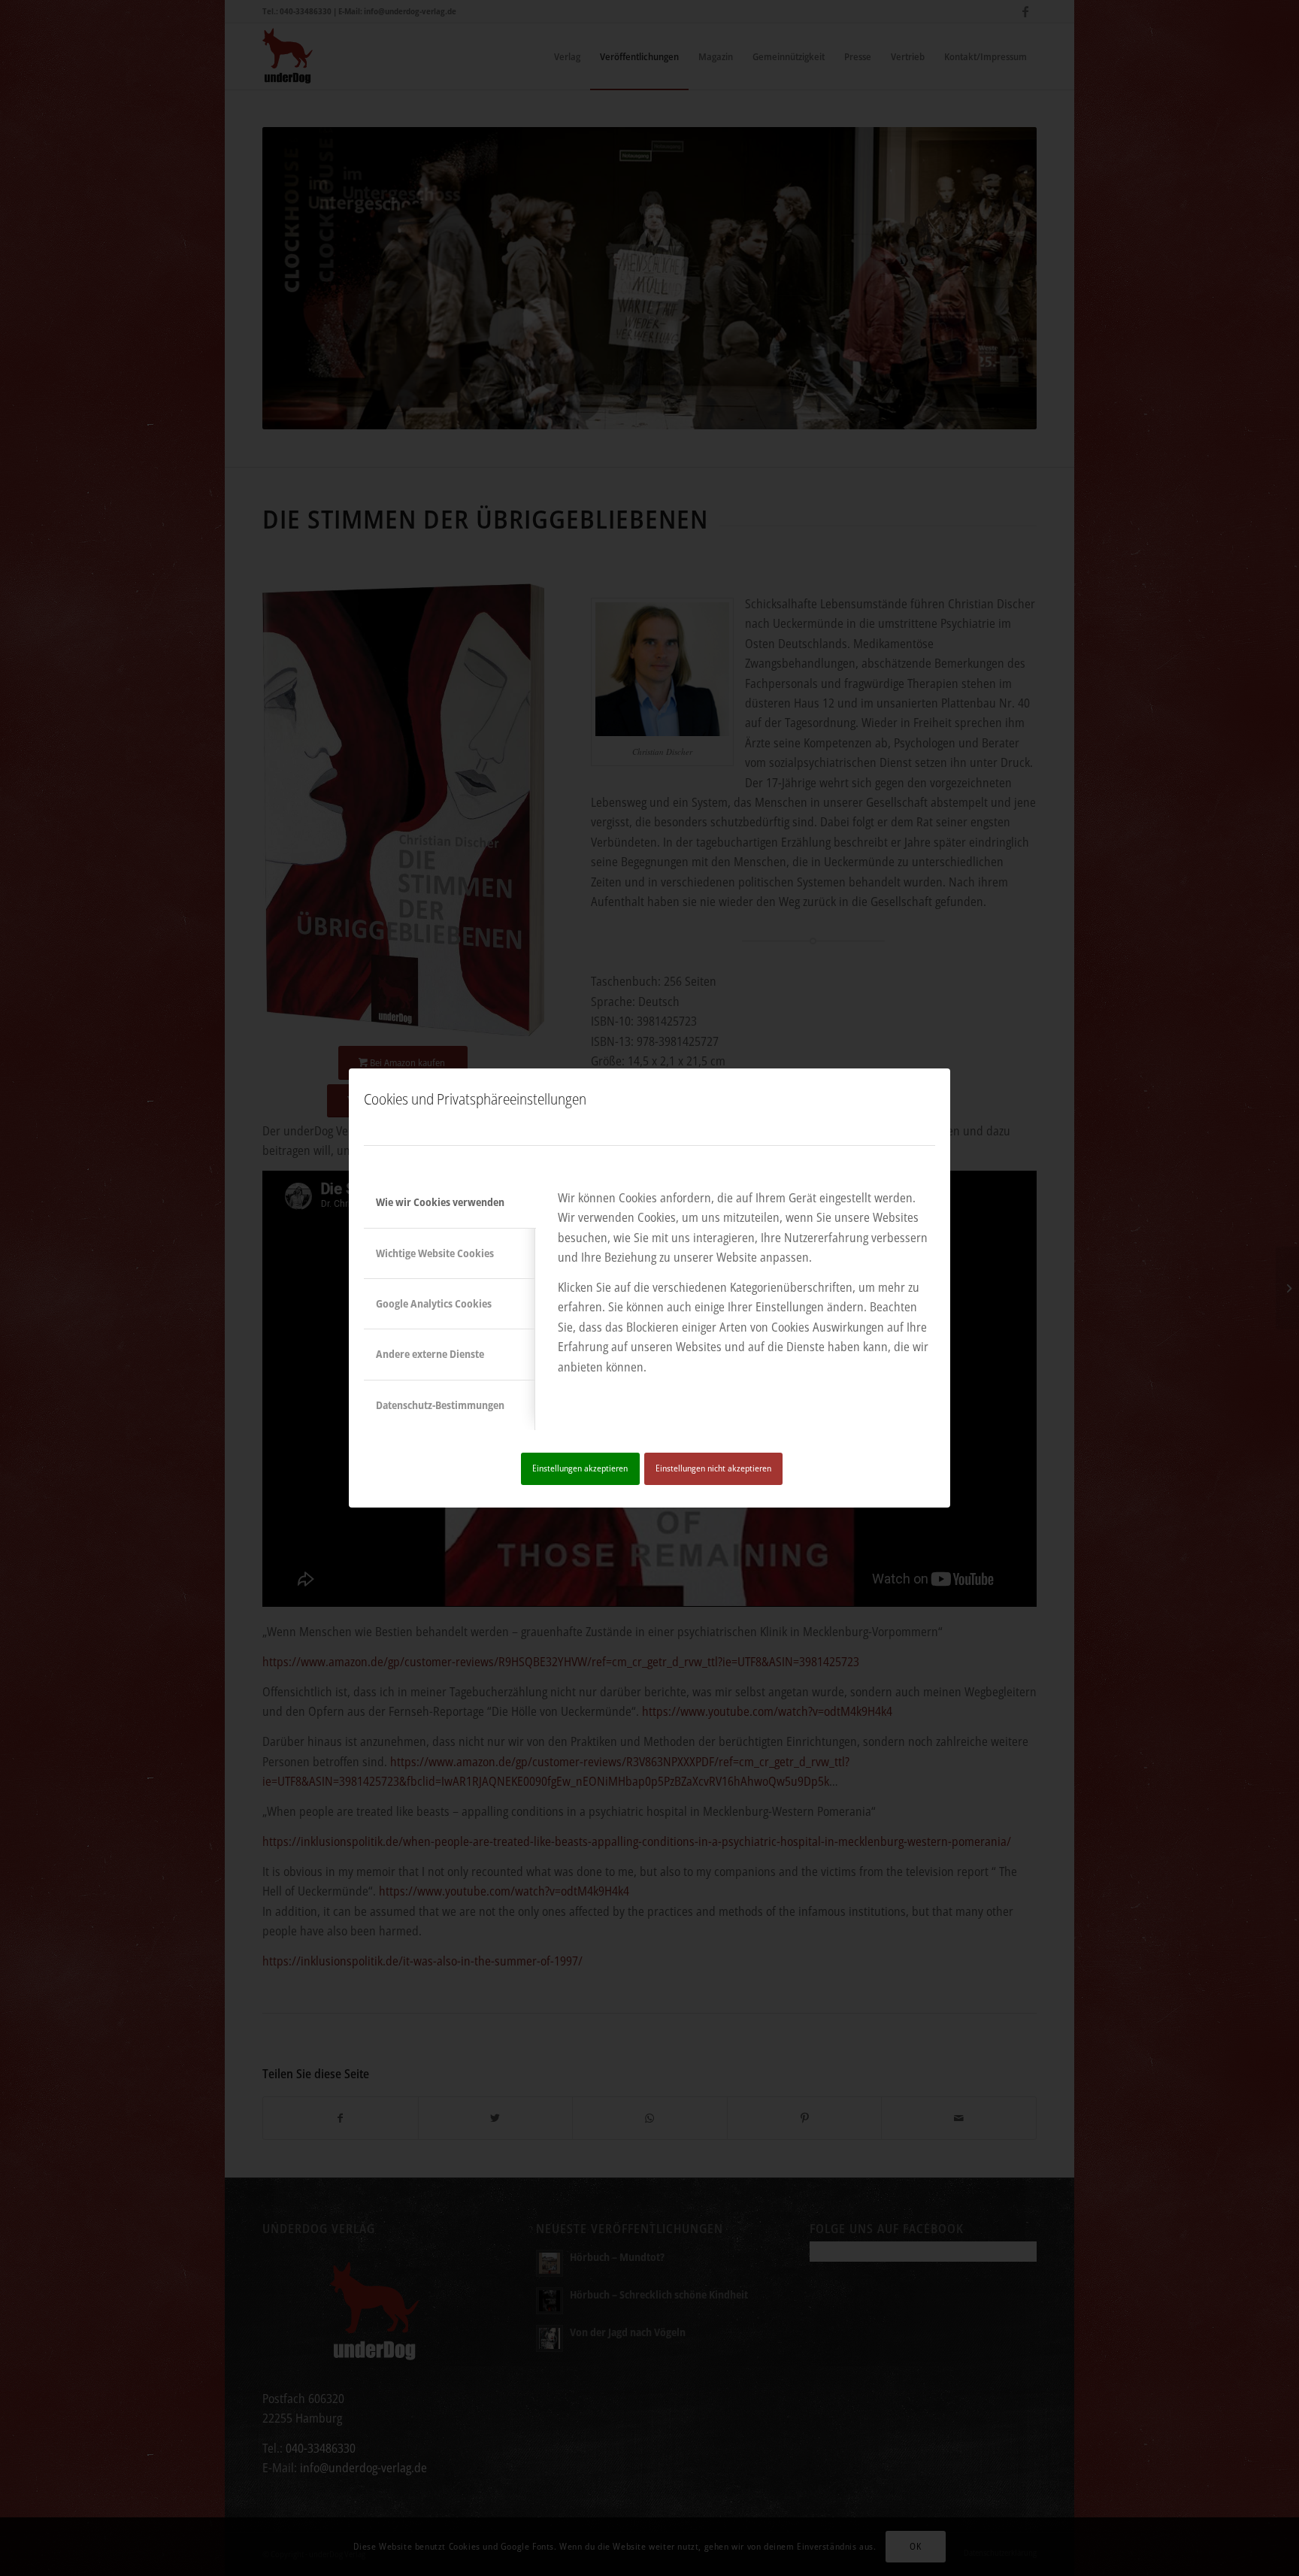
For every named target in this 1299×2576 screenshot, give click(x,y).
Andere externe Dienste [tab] (430, 1354)
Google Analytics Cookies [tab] (434, 1303)
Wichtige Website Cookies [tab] (435, 1253)
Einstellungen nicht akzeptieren (713, 1468)
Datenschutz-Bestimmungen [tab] (440, 1405)
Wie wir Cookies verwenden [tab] (440, 1202)
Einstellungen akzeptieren (580, 1468)
